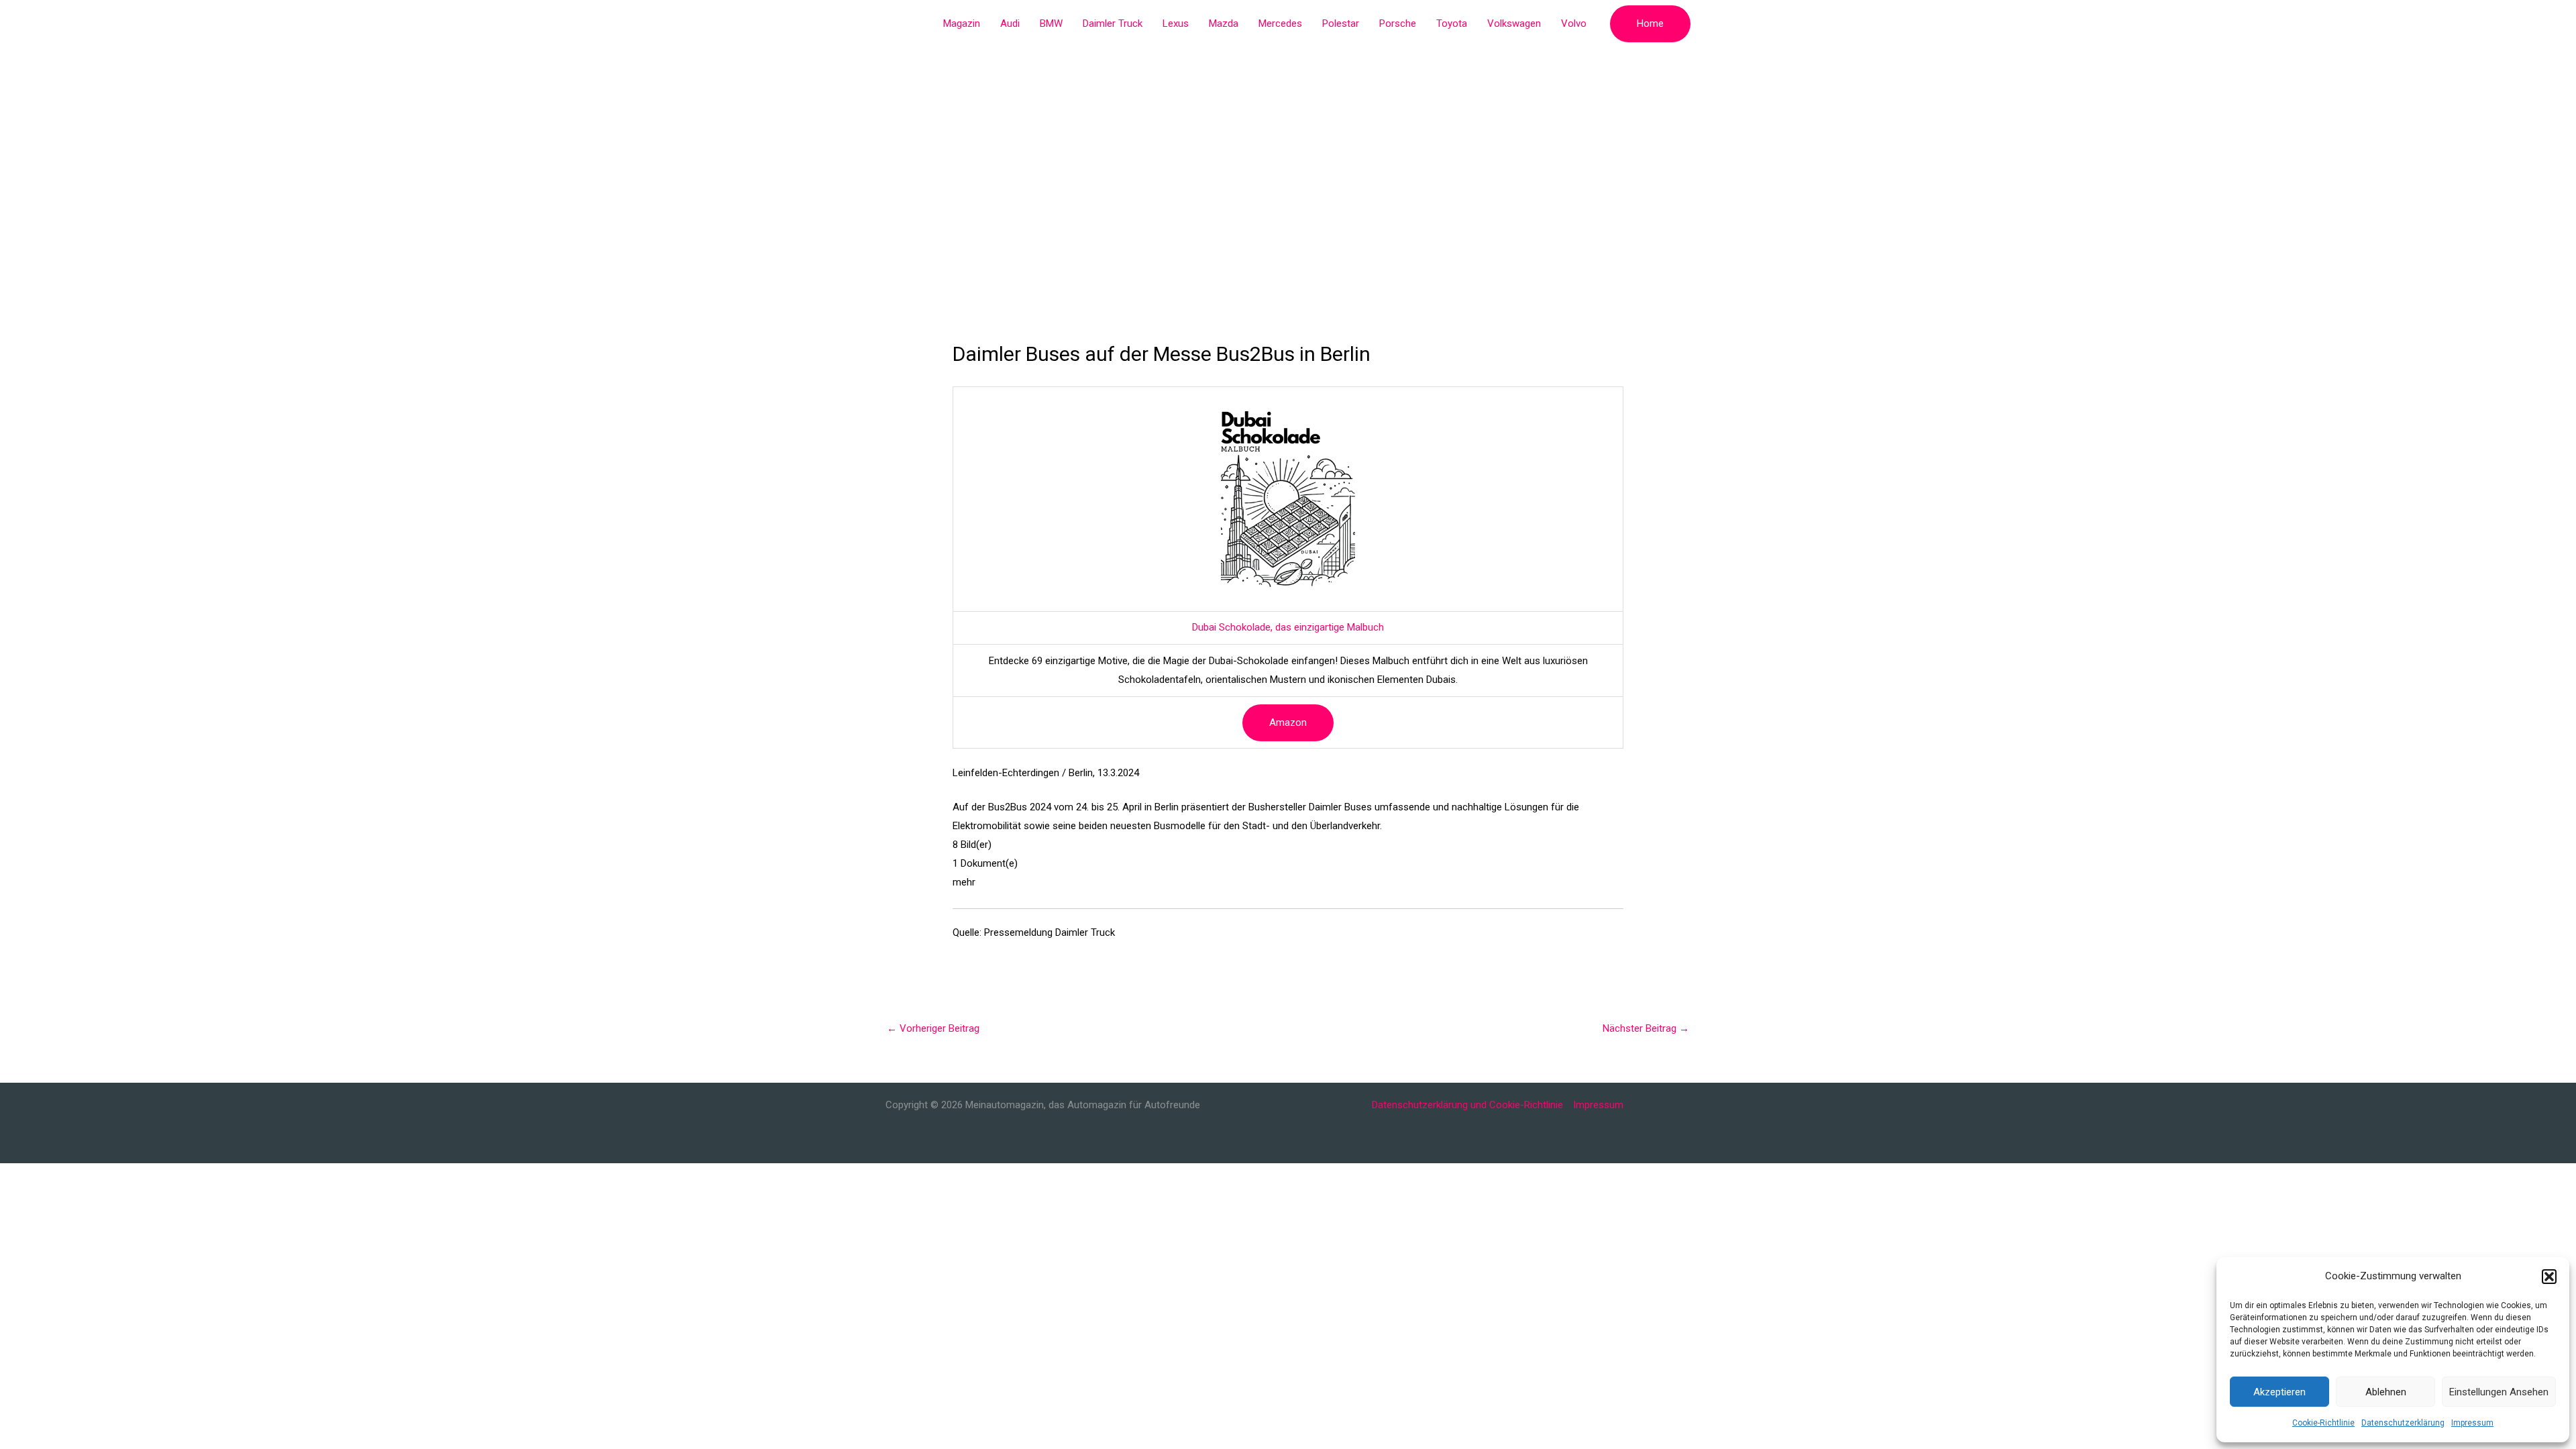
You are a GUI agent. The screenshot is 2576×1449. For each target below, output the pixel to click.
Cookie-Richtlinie (2323, 1423)
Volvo (1574, 23)
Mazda (1224, 23)
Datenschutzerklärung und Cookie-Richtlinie (1467, 1105)
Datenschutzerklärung (2403, 1423)
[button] (2549, 1277)
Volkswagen (1514, 23)
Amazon (1288, 722)
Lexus (1176, 23)
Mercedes (1280, 23)
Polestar (1341, 23)
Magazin (962, 23)
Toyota (1452, 23)
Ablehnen (2386, 1392)
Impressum (2472, 1423)
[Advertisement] (1288, 148)
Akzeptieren (2279, 1392)
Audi (1010, 23)
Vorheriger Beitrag (933, 1028)
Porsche (1398, 23)
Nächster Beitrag (1646, 1028)
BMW (1051, 23)
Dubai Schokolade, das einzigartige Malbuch (1288, 627)
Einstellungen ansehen (2499, 1392)
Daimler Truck (1113, 23)
